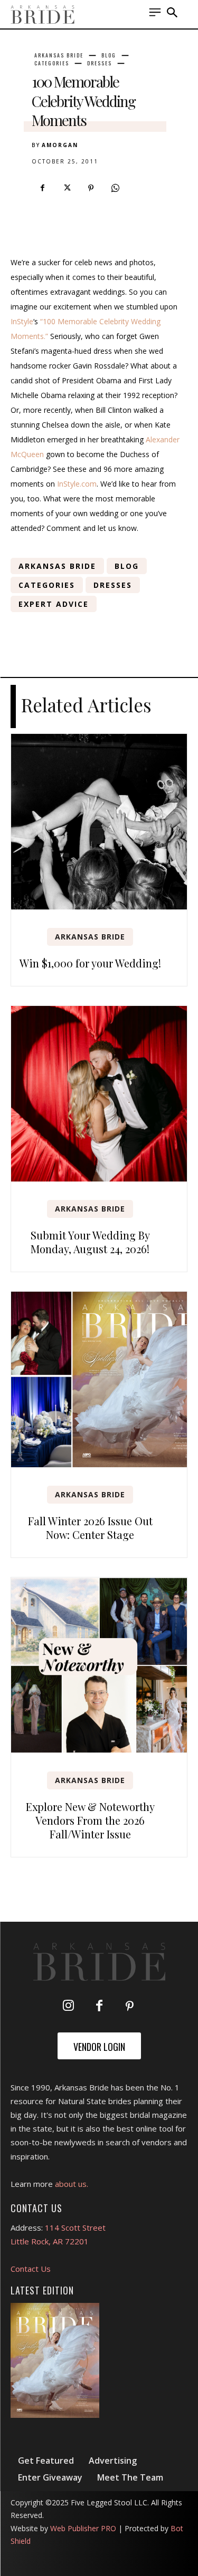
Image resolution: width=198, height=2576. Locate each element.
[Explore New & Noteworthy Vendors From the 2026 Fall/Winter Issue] (99, 1665)
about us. (72, 2184)
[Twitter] (67, 188)
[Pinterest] (91, 188)
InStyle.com (77, 484)
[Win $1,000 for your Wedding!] (99, 822)
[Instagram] (69, 2007)
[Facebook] (42, 188)
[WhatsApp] (115, 188)
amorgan (60, 145)
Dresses (100, 63)
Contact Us (31, 2269)
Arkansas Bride (59, 55)
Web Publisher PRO (83, 2528)
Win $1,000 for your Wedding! (90, 963)
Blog (109, 55)
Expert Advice (54, 604)
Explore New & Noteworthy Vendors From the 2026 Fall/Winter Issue (90, 1820)
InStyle (22, 321)
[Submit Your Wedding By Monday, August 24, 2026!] (99, 1094)
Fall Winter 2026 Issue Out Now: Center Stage (90, 1528)
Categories (52, 63)
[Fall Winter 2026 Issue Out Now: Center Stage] (99, 1379)
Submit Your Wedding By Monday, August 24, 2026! (90, 1242)
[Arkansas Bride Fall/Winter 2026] (55, 2360)
